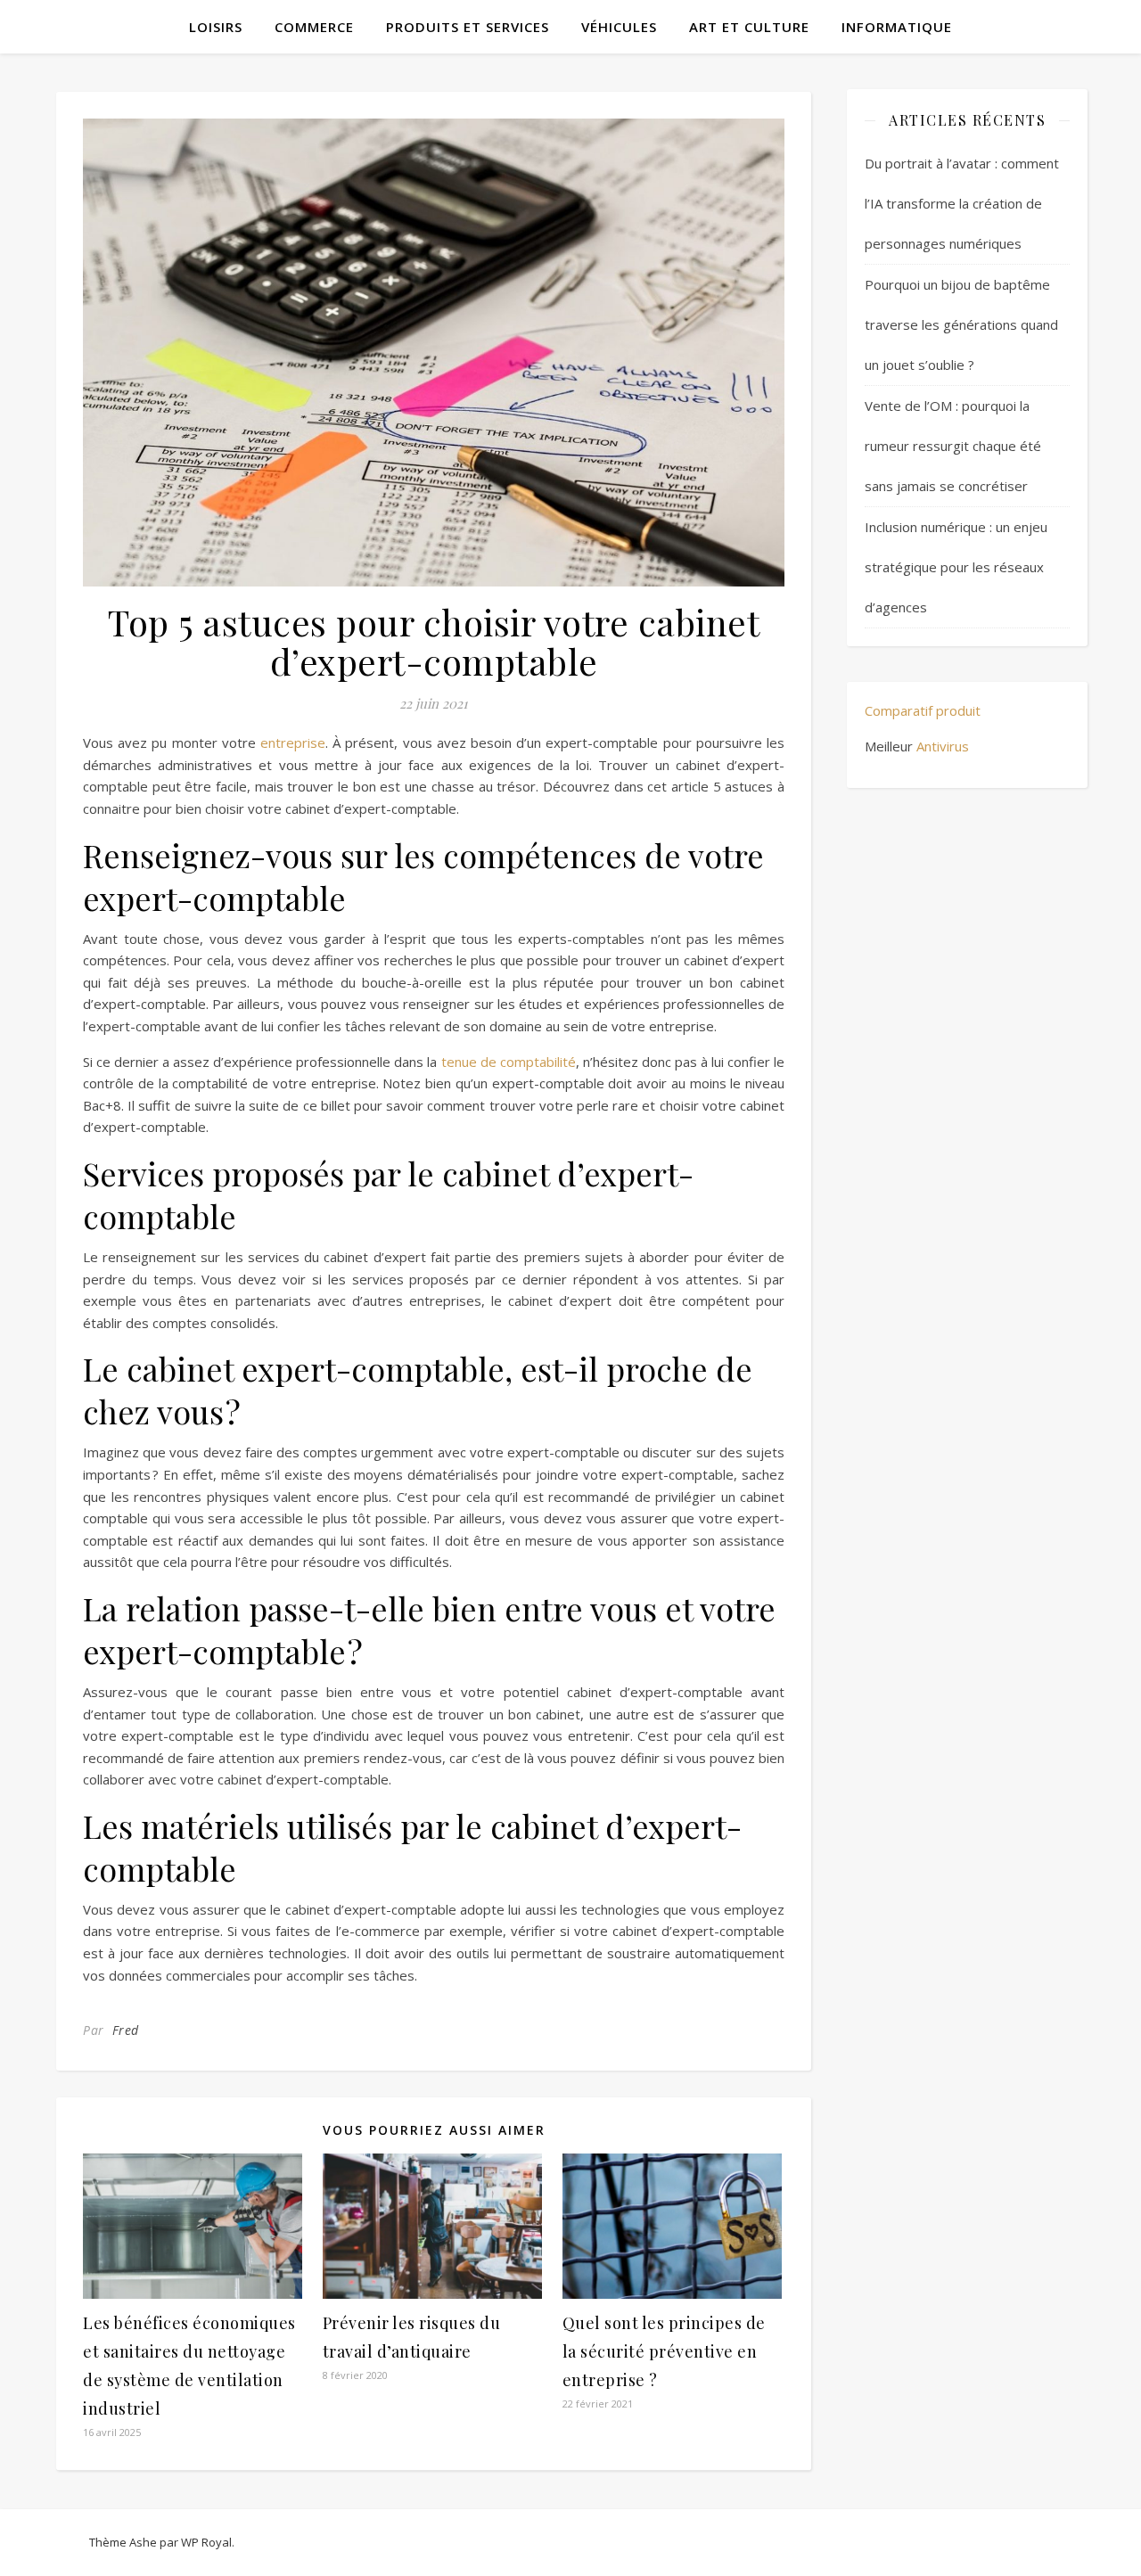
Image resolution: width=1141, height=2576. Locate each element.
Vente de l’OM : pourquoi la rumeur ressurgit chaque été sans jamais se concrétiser (953, 446)
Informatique (897, 27)
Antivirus (943, 746)
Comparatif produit (923, 710)
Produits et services (468, 27)
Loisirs (216, 27)
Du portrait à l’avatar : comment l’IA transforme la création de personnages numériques (962, 203)
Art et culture (749, 27)
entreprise (293, 742)
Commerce (314, 27)
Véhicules (619, 27)
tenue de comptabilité (509, 1062)
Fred (126, 2030)
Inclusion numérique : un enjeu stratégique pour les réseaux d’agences (956, 567)
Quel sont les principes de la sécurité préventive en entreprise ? (664, 2351)
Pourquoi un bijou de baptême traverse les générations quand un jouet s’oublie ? (961, 324)
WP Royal (206, 2542)
